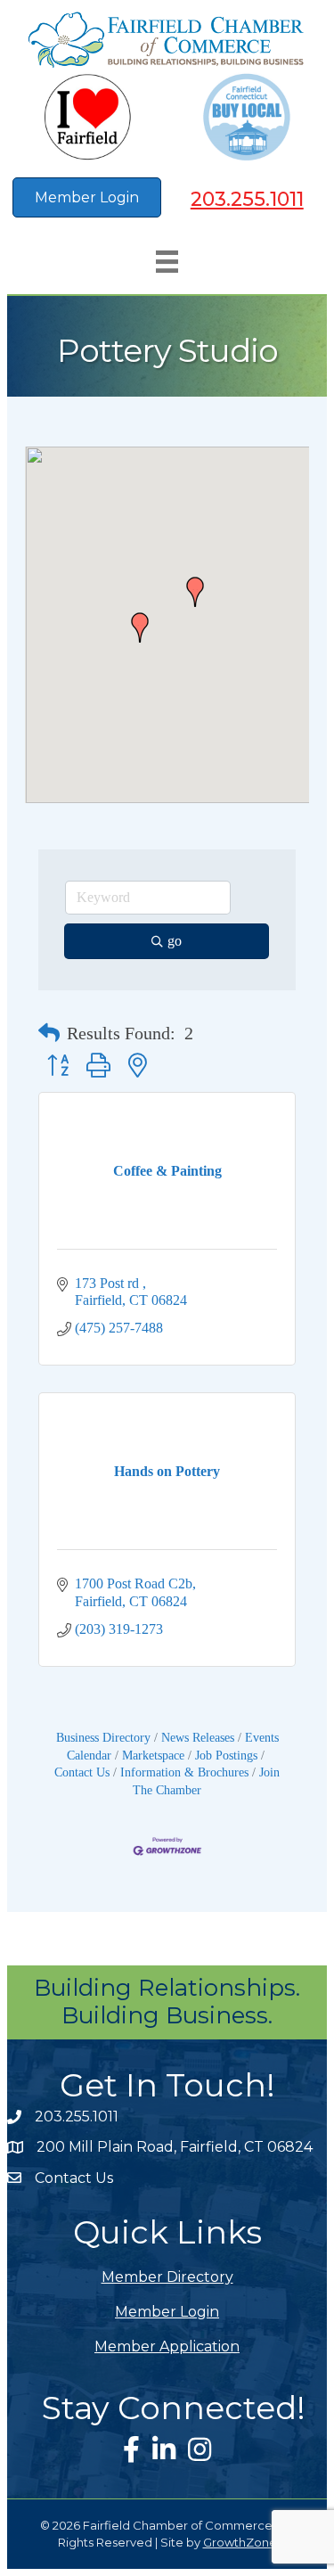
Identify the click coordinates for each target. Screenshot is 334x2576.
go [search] (175, 941)
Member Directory (167, 2277)
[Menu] (167, 262)
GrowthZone (240, 2542)
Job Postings (226, 1756)
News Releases (198, 1738)
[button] (140, 628)
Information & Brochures (184, 1772)
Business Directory (103, 1738)
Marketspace (153, 1756)
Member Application (167, 2346)
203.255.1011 (247, 199)
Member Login (167, 2312)
